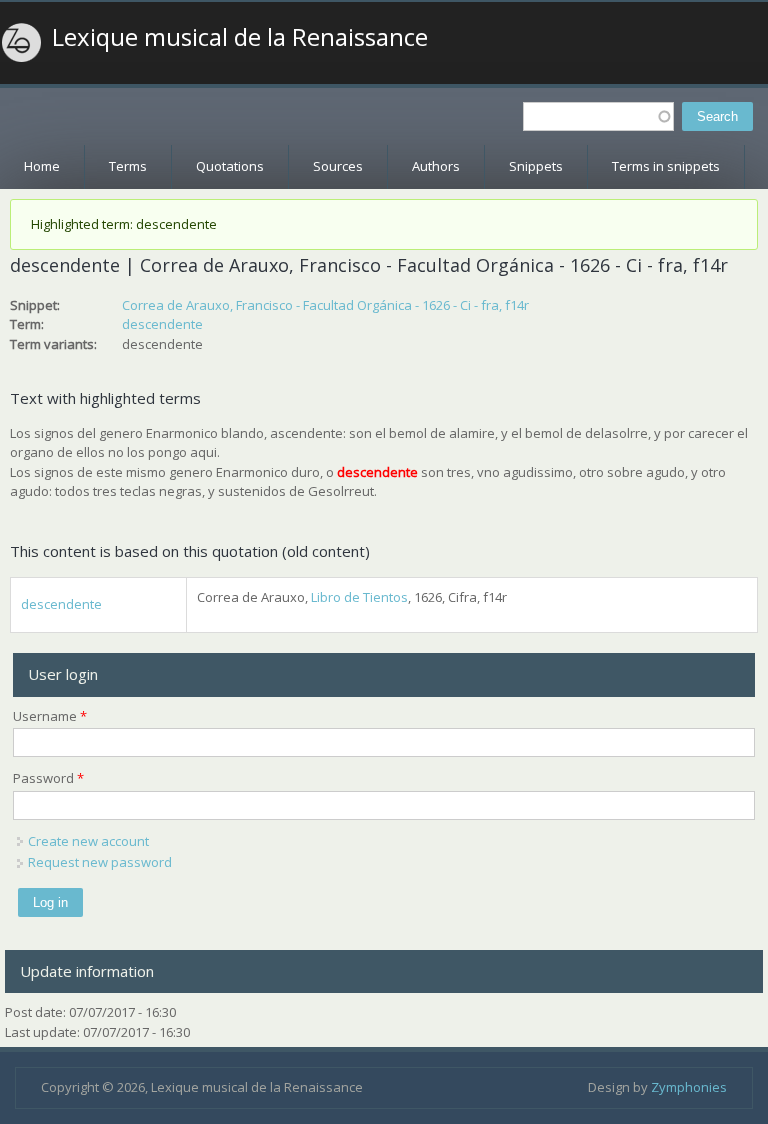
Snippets (536, 166)
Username (50, 716)
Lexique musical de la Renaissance (240, 37)
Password (48, 778)
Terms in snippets (666, 166)
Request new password (100, 862)
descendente (162, 324)
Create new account (88, 841)
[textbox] (598, 116)
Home (42, 166)
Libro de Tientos (359, 597)
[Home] (22, 43)
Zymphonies (689, 1087)
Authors (436, 166)
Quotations (230, 166)
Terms (128, 166)
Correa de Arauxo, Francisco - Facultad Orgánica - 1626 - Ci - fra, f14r (325, 305)
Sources (338, 166)
